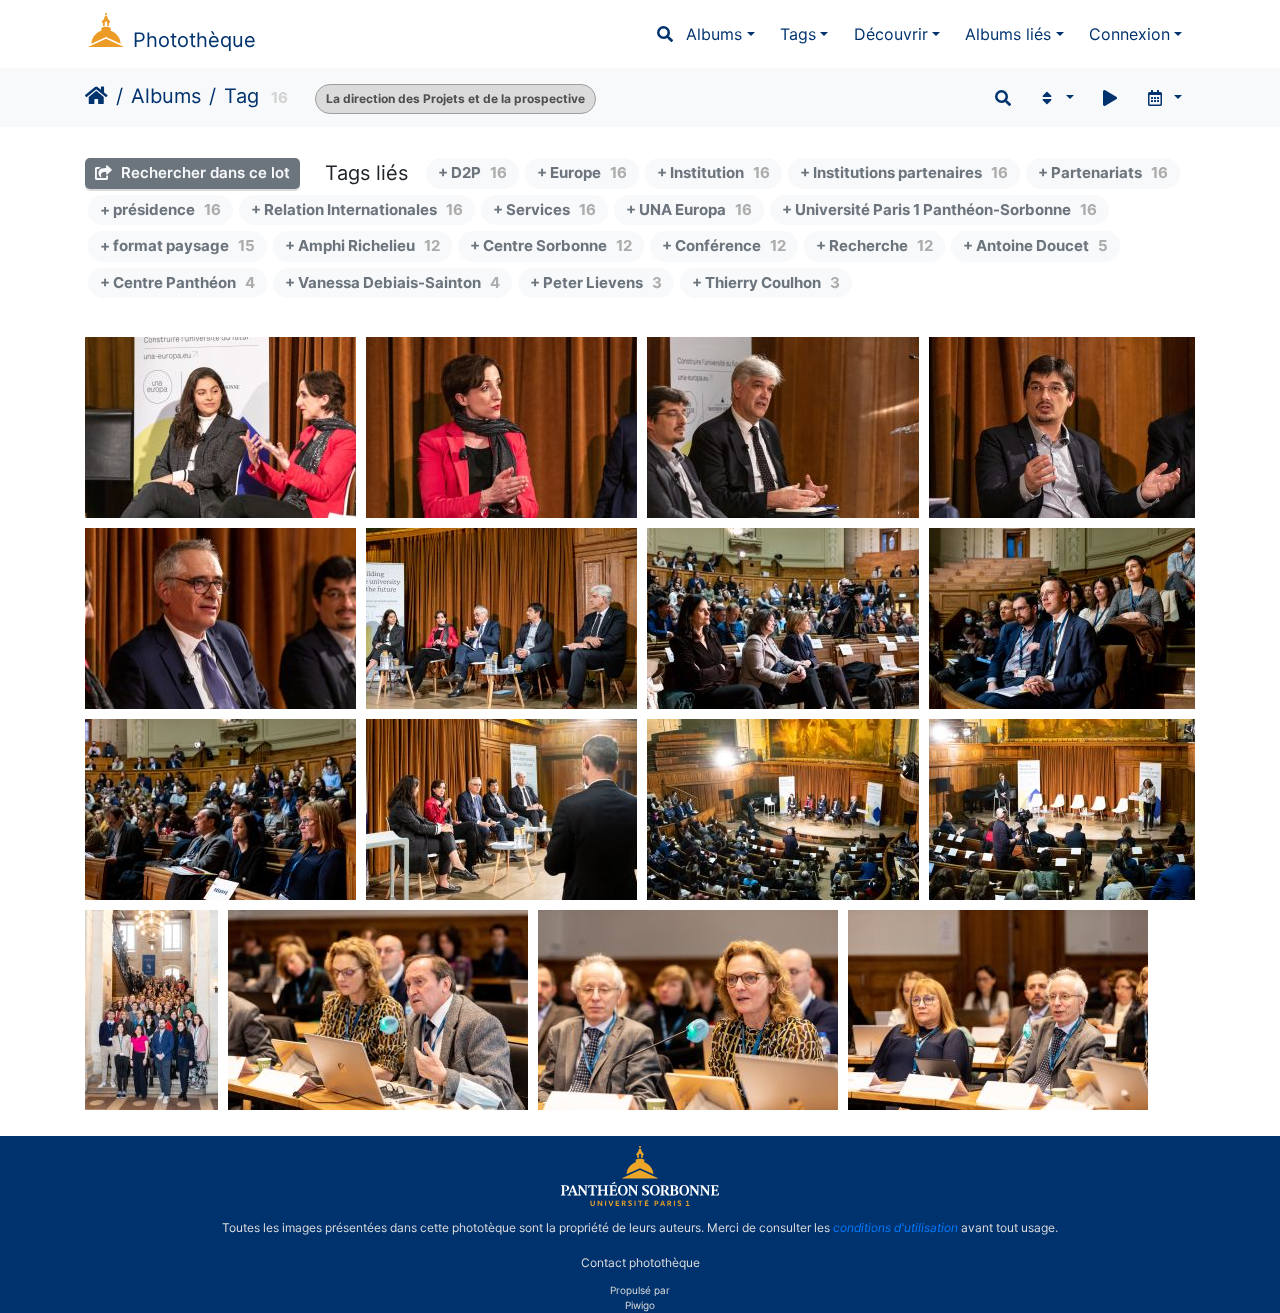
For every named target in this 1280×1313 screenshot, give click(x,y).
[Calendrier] (1163, 98)
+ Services (544, 209)
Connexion (1129, 34)
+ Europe (582, 172)
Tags (798, 34)
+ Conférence (724, 245)
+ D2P (472, 172)
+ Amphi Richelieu (362, 245)
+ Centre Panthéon (177, 282)
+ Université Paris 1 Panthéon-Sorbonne (939, 209)
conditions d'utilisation (895, 1227)
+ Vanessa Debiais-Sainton (392, 282)
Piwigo (640, 1305)
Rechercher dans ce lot (203, 172)
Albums (714, 34)
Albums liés (1008, 34)
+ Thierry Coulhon (766, 282)
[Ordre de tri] (1055, 98)
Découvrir (891, 34)
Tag (241, 96)
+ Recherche (874, 245)
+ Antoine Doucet (1035, 245)
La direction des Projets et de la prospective (455, 98)
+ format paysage (177, 245)
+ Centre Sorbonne (551, 245)
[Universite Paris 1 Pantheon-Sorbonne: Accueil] (640, 1202)
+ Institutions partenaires (904, 172)
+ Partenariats (1103, 172)
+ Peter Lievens (596, 282)
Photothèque (194, 40)
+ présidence (160, 209)
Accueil (96, 96)
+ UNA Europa (689, 209)
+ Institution (713, 172)
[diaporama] (1110, 98)
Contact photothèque (640, 1261)
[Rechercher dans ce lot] (1003, 98)
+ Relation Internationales (357, 209)
